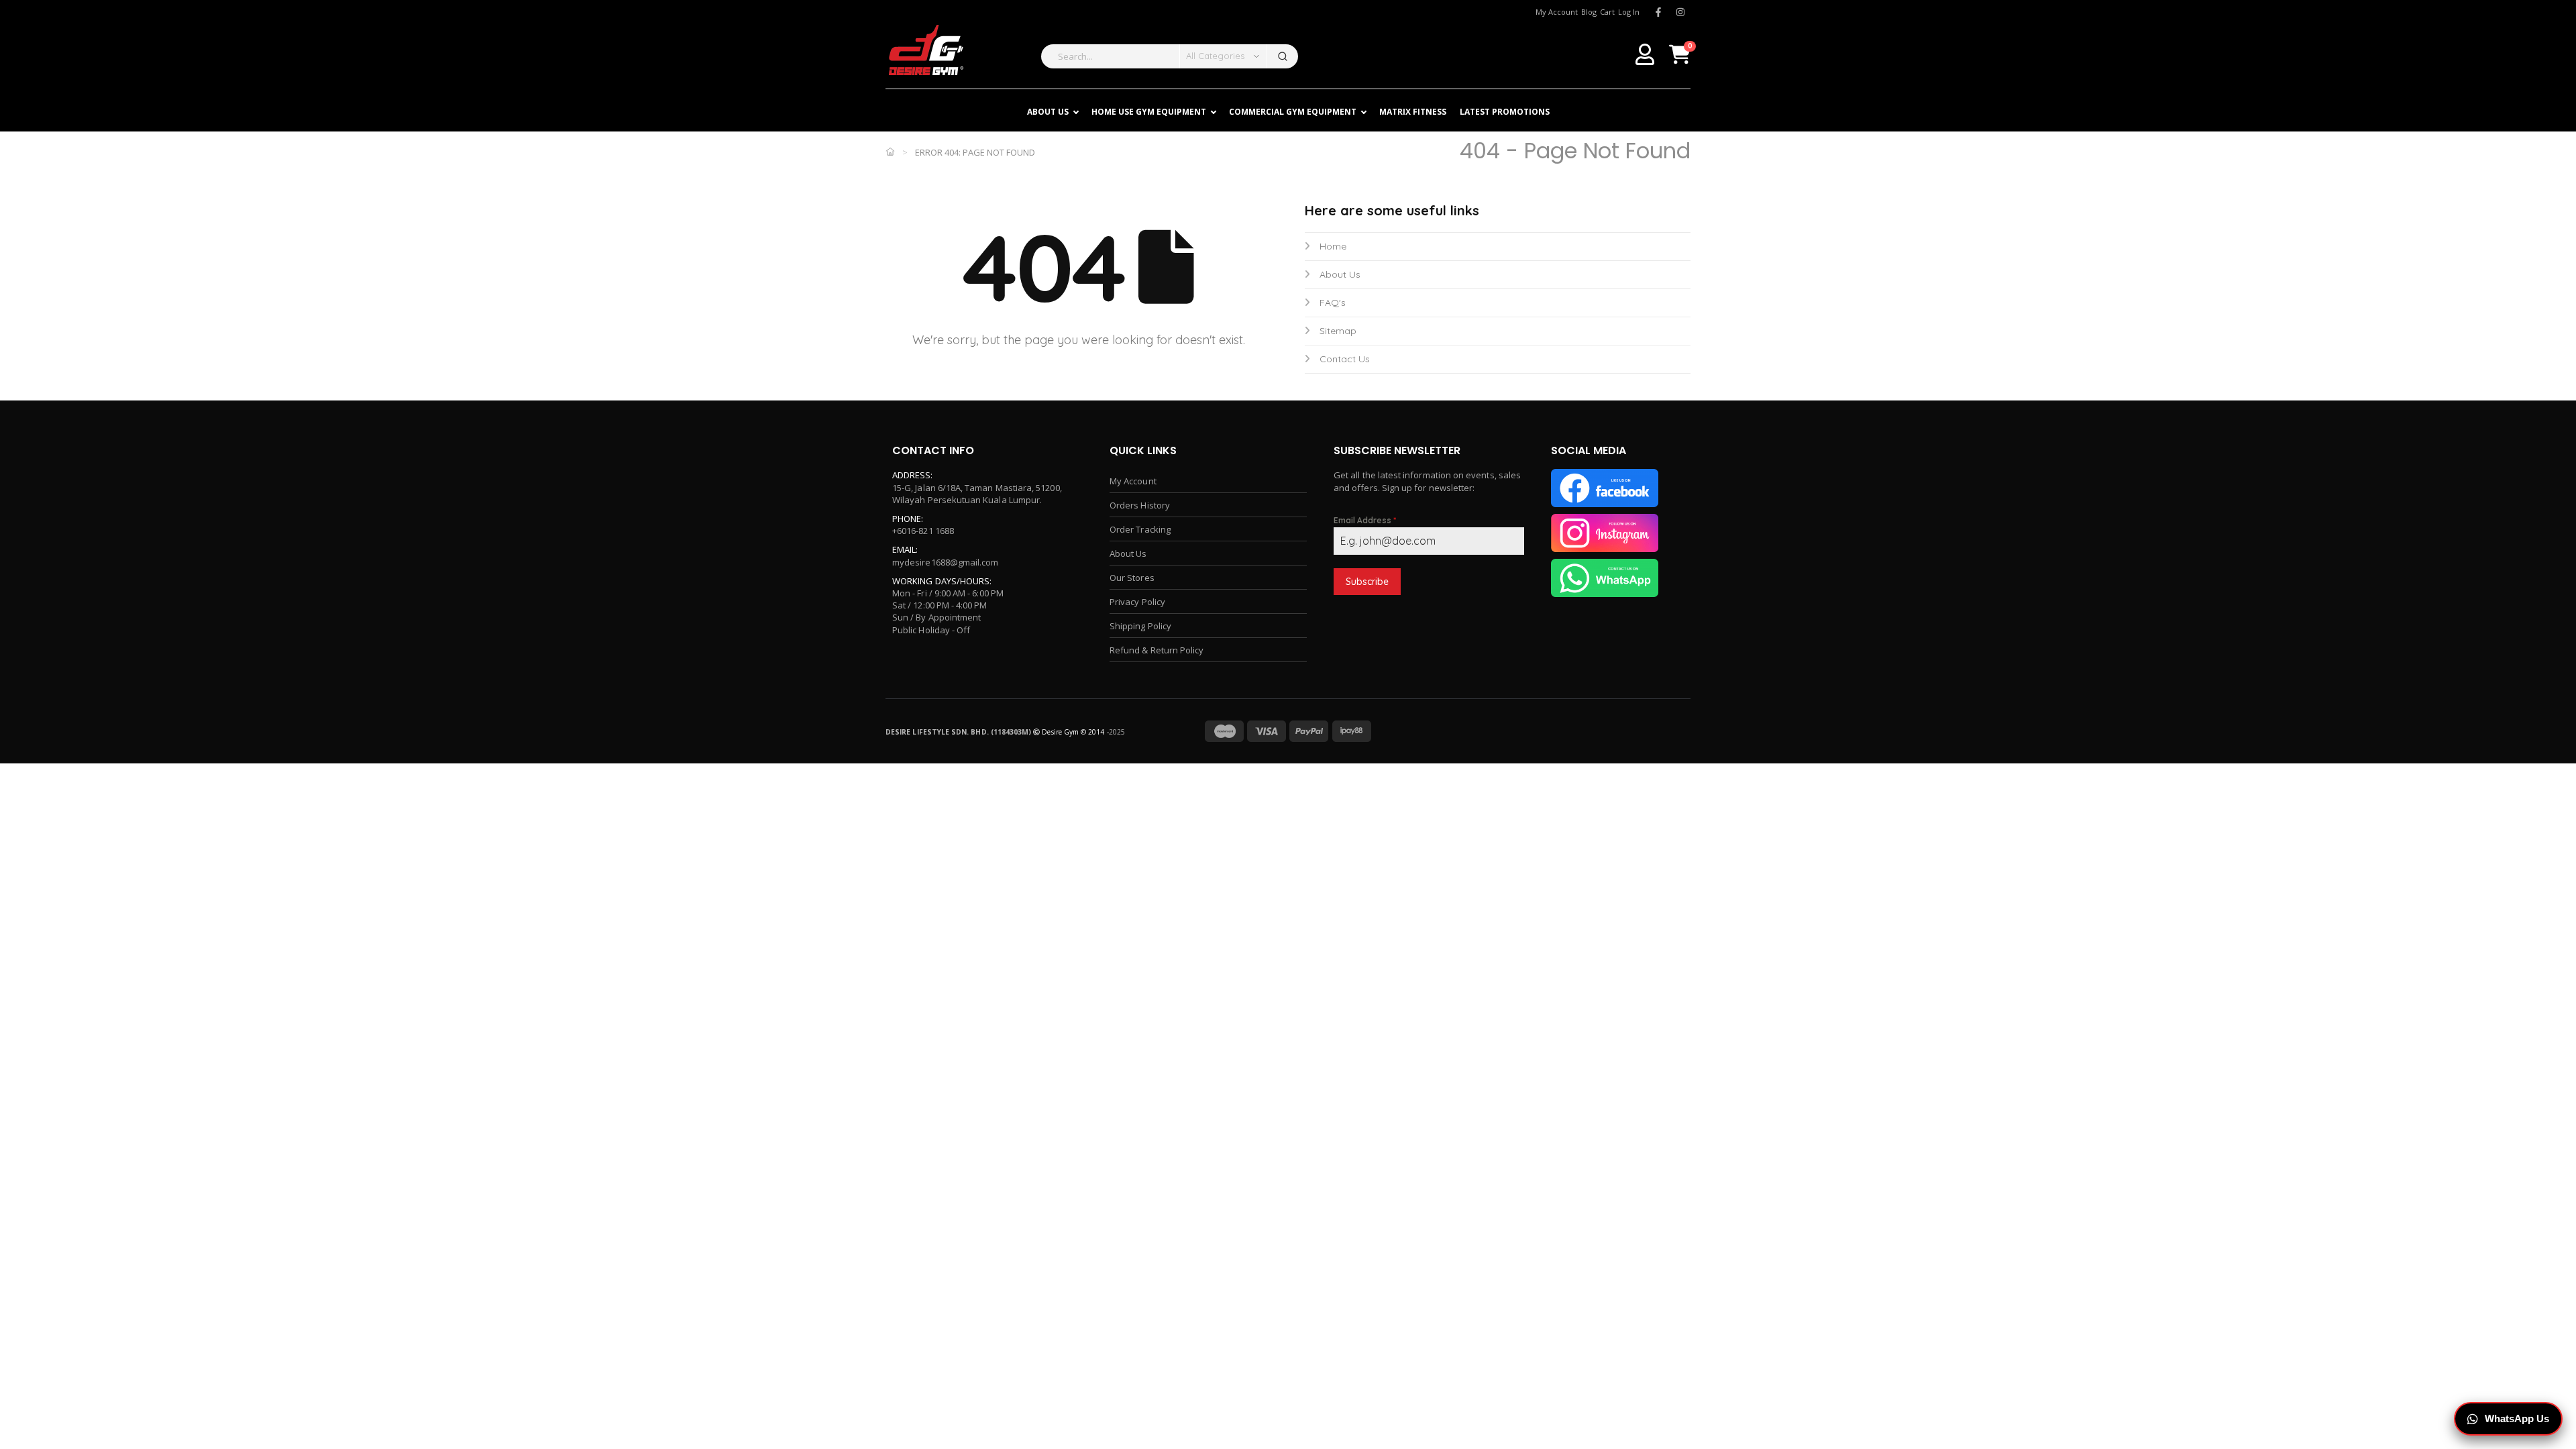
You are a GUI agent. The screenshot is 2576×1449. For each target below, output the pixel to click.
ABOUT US (1048, 112)
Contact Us (1345, 359)
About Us (1340, 274)
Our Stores (1132, 578)
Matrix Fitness (1413, 112)
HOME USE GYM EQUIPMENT (1149, 112)
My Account (1133, 481)
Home (1333, 246)
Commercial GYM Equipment (1293, 112)
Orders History (1140, 505)
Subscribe (1367, 582)
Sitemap (1338, 331)
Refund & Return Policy (1157, 650)
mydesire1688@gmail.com (945, 562)
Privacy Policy (1137, 602)
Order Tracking (1140, 529)
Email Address (1365, 520)
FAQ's (1333, 303)
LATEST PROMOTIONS (1505, 112)
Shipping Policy (1140, 626)
